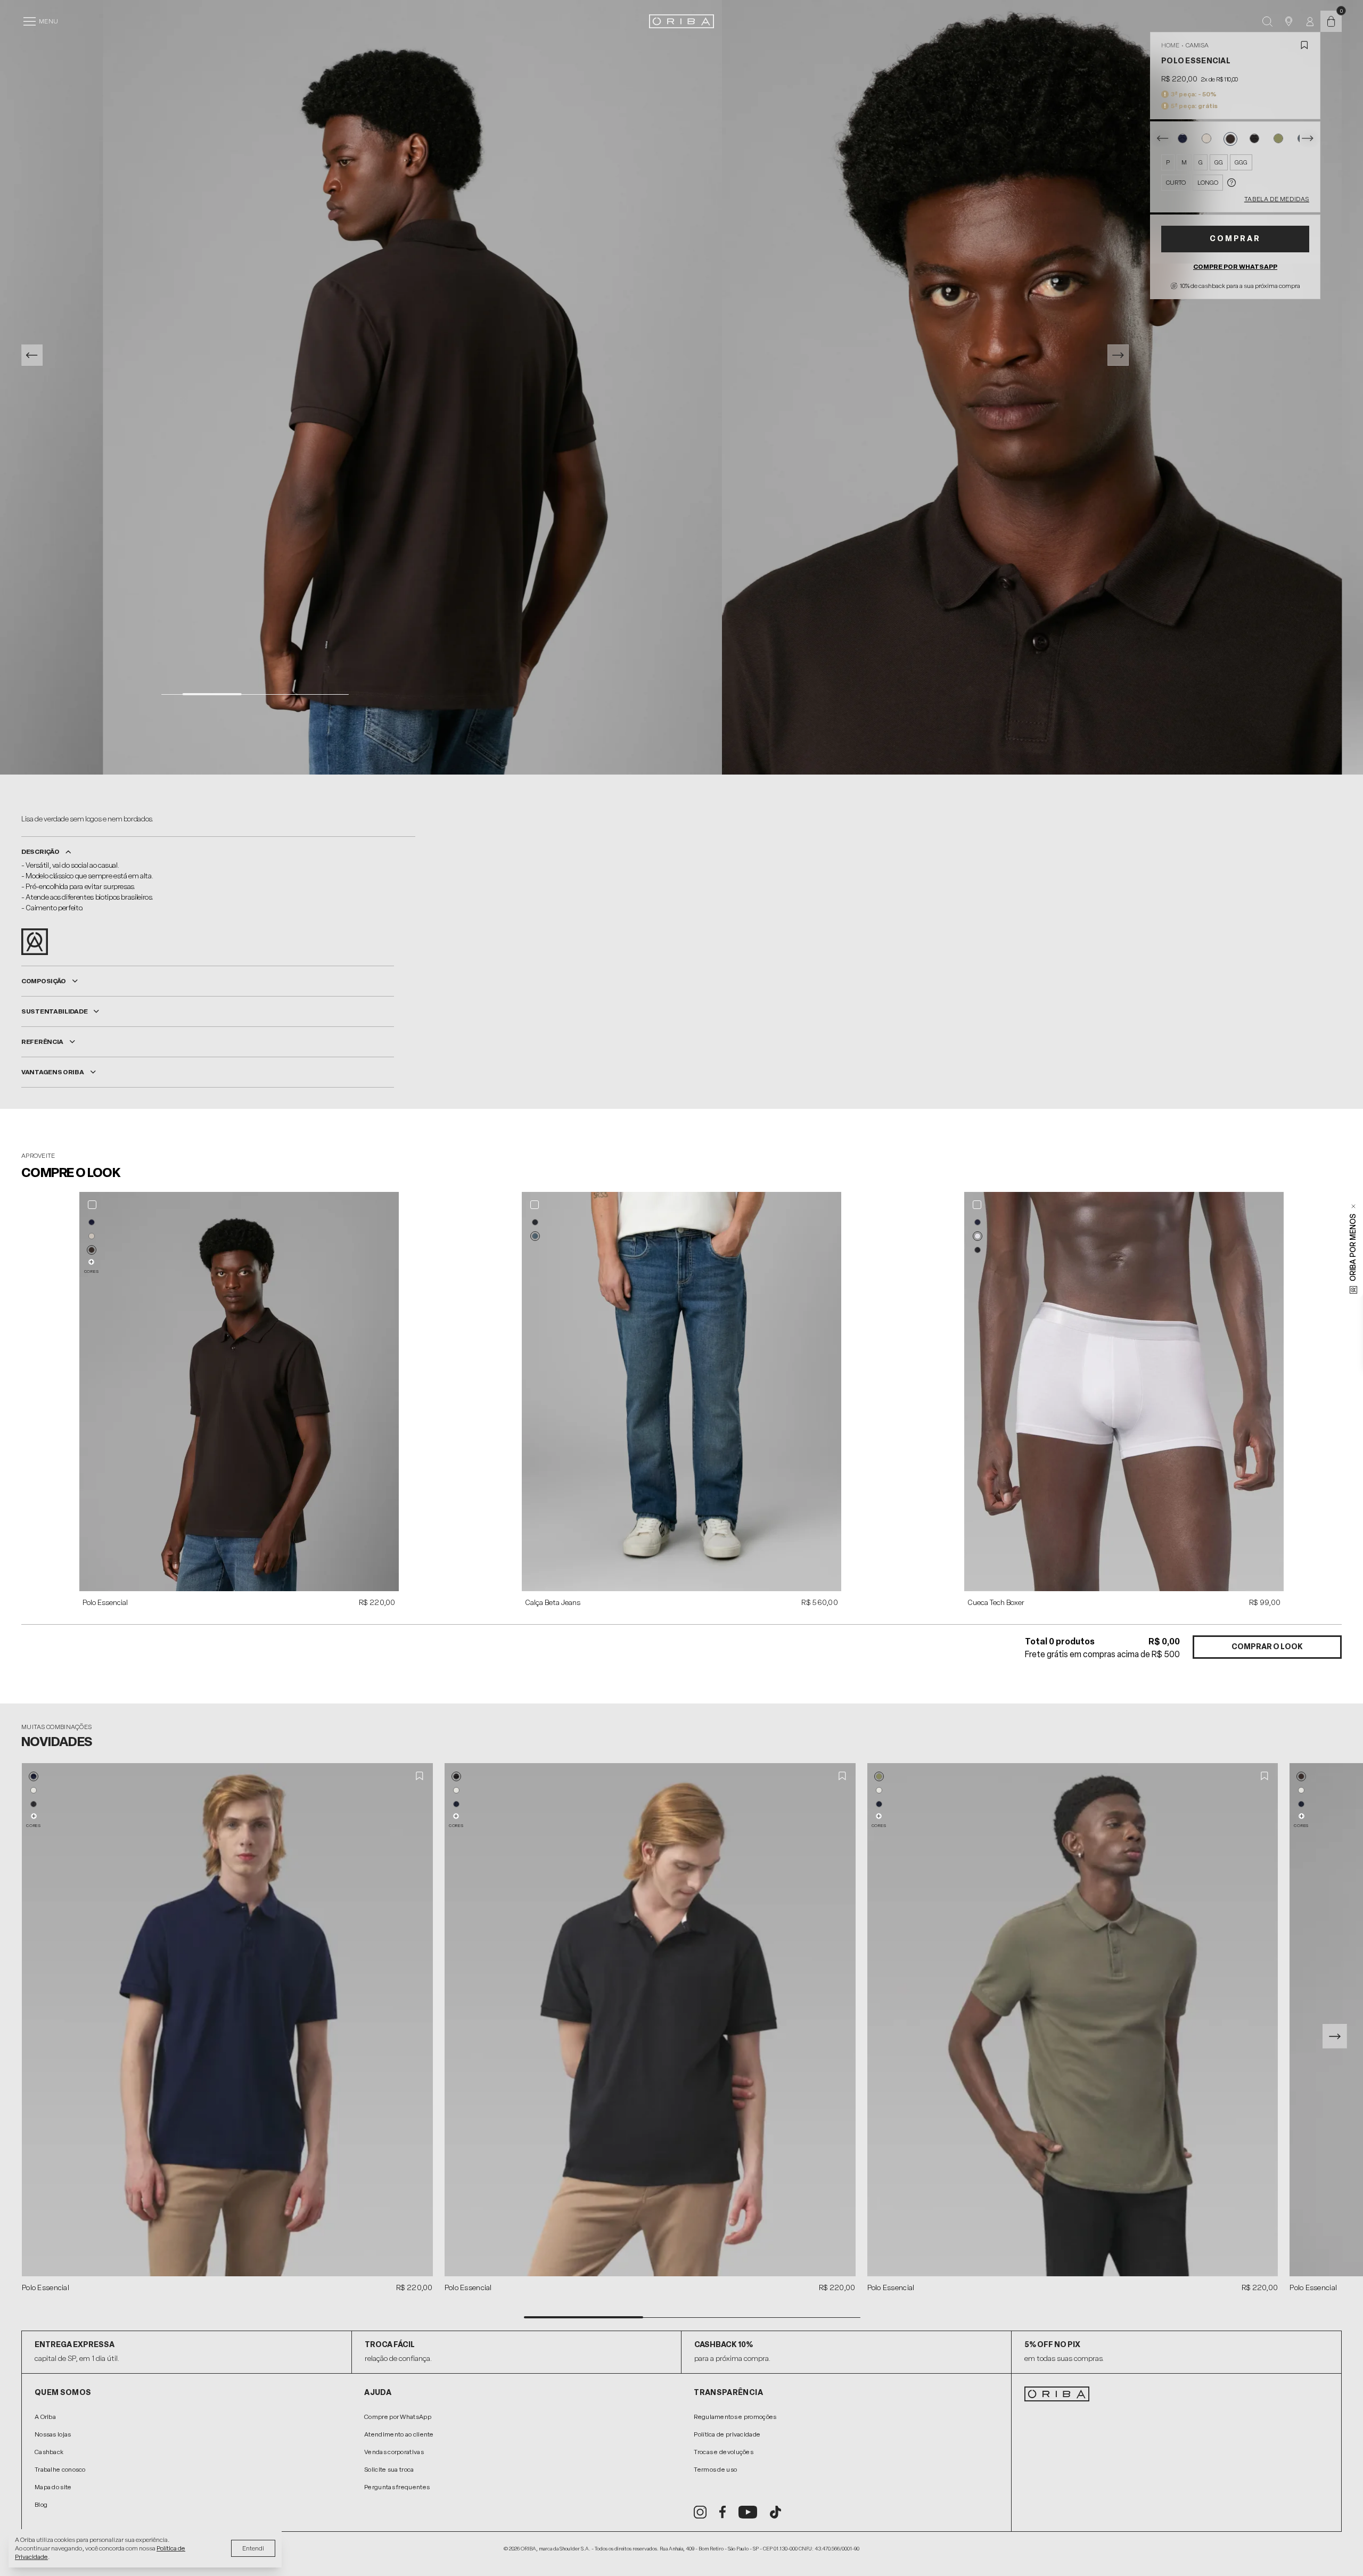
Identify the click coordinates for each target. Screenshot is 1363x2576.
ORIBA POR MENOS (1353, 1248)
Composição (44, 981)
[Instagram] (700, 2512)
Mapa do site (53, 2487)
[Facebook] (722, 2512)
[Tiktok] (775, 2512)
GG (1219, 162)
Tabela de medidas (1277, 199)
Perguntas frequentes (397, 2487)
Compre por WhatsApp (1235, 267)
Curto (1176, 183)
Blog (41, 2505)
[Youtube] (748, 2512)
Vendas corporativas (394, 2452)
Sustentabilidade (54, 1011)
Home (1170, 45)
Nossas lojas (53, 2434)
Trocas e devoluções (724, 2452)
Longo (1208, 183)
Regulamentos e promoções (735, 2417)
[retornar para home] (681, 21)
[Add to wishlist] (1304, 45)
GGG (1241, 162)
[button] (92, 1222)
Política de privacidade (727, 2434)
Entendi (253, 2548)
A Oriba (45, 2417)
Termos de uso (715, 2470)
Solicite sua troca (389, 2470)
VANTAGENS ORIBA (53, 1072)
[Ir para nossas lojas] (1288, 21)
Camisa (1197, 45)
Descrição (40, 852)
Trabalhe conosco (60, 2470)
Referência (42, 1042)
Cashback (49, 2452)
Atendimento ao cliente (399, 2434)
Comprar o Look (1267, 1647)
